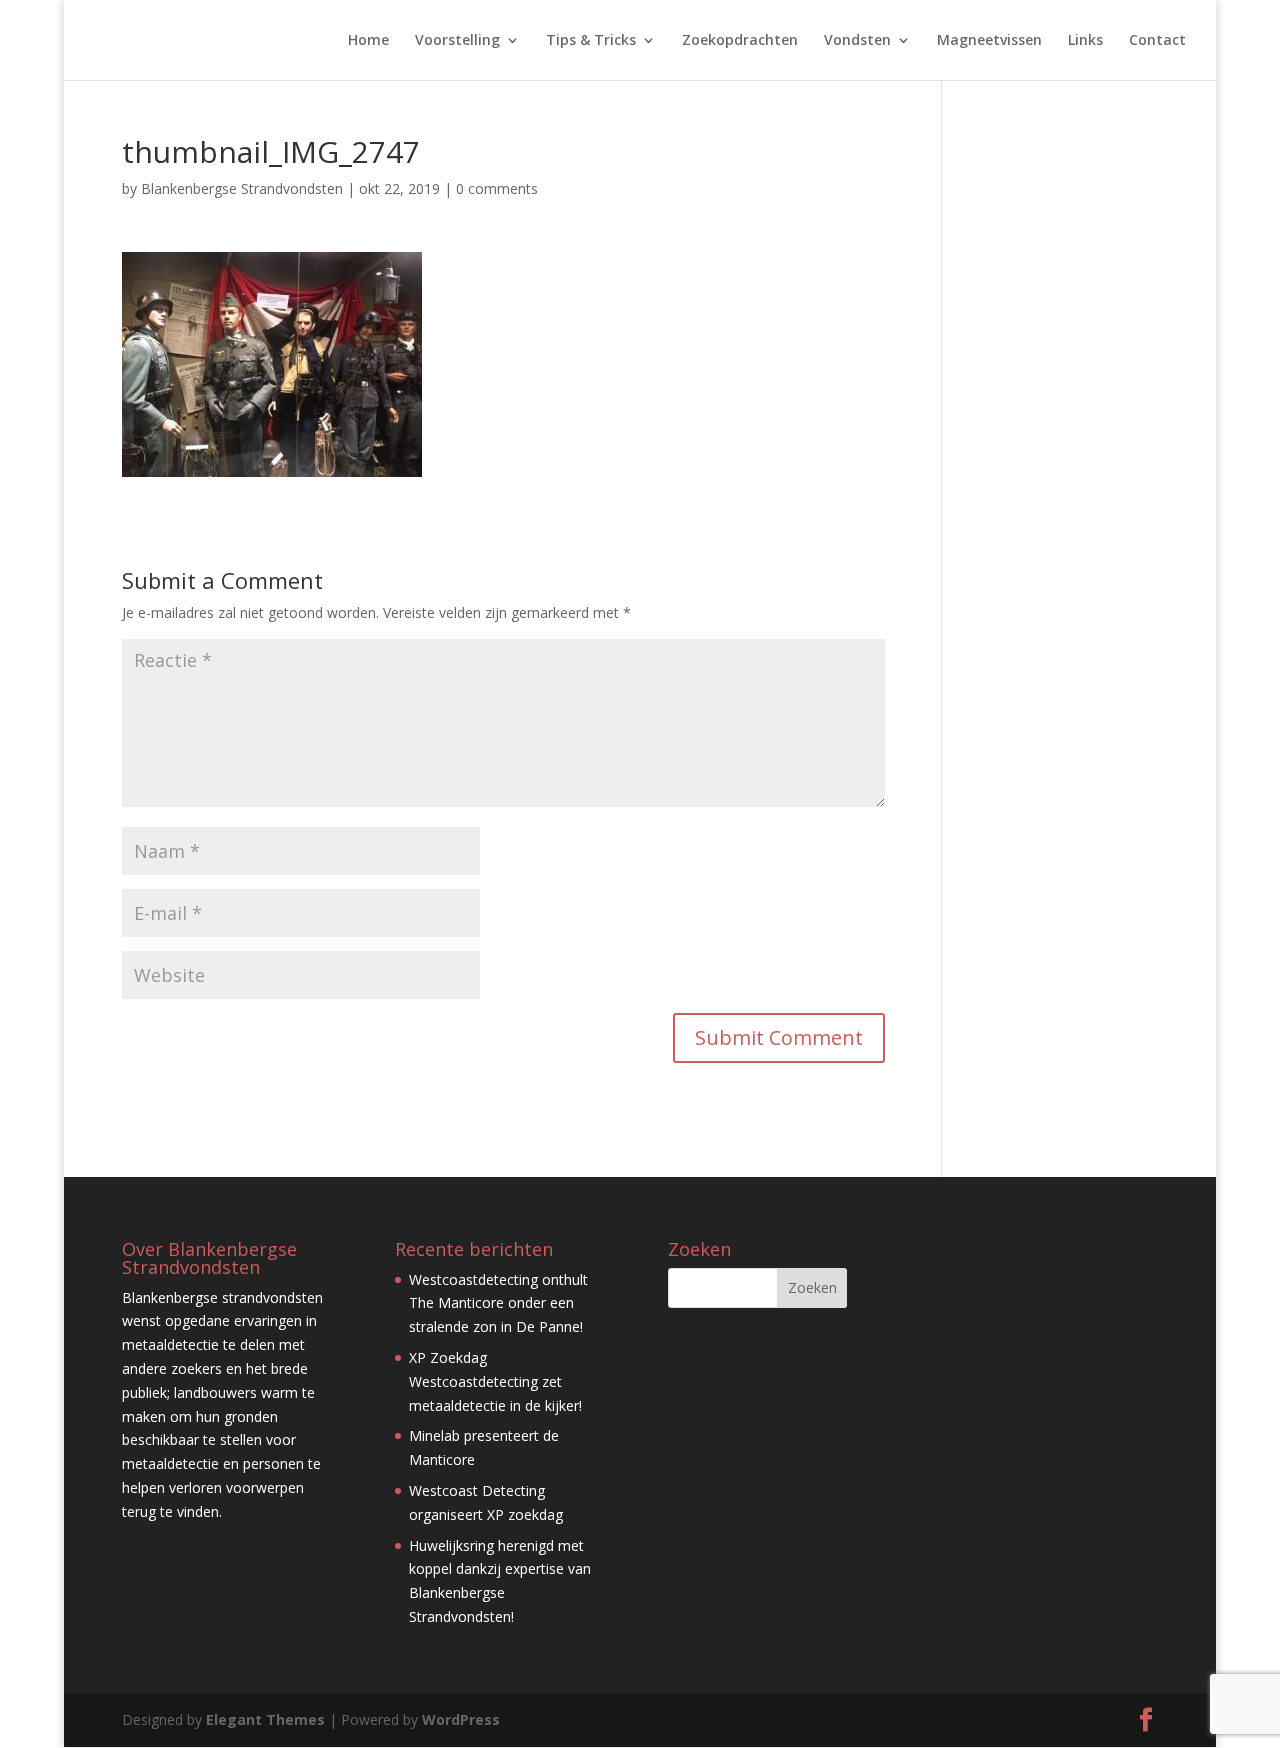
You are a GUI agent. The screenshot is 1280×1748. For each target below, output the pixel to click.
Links (1085, 41)
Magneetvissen (989, 41)
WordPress (461, 1719)
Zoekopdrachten (740, 41)
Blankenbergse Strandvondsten (242, 188)
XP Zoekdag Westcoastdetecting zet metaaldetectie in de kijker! (495, 1381)
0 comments (497, 188)
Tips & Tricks (591, 41)
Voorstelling (457, 41)
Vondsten (857, 41)
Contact (1157, 41)
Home (368, 41)
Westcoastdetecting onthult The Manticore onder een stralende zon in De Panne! (498, 1303)
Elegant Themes (265, 1719)
